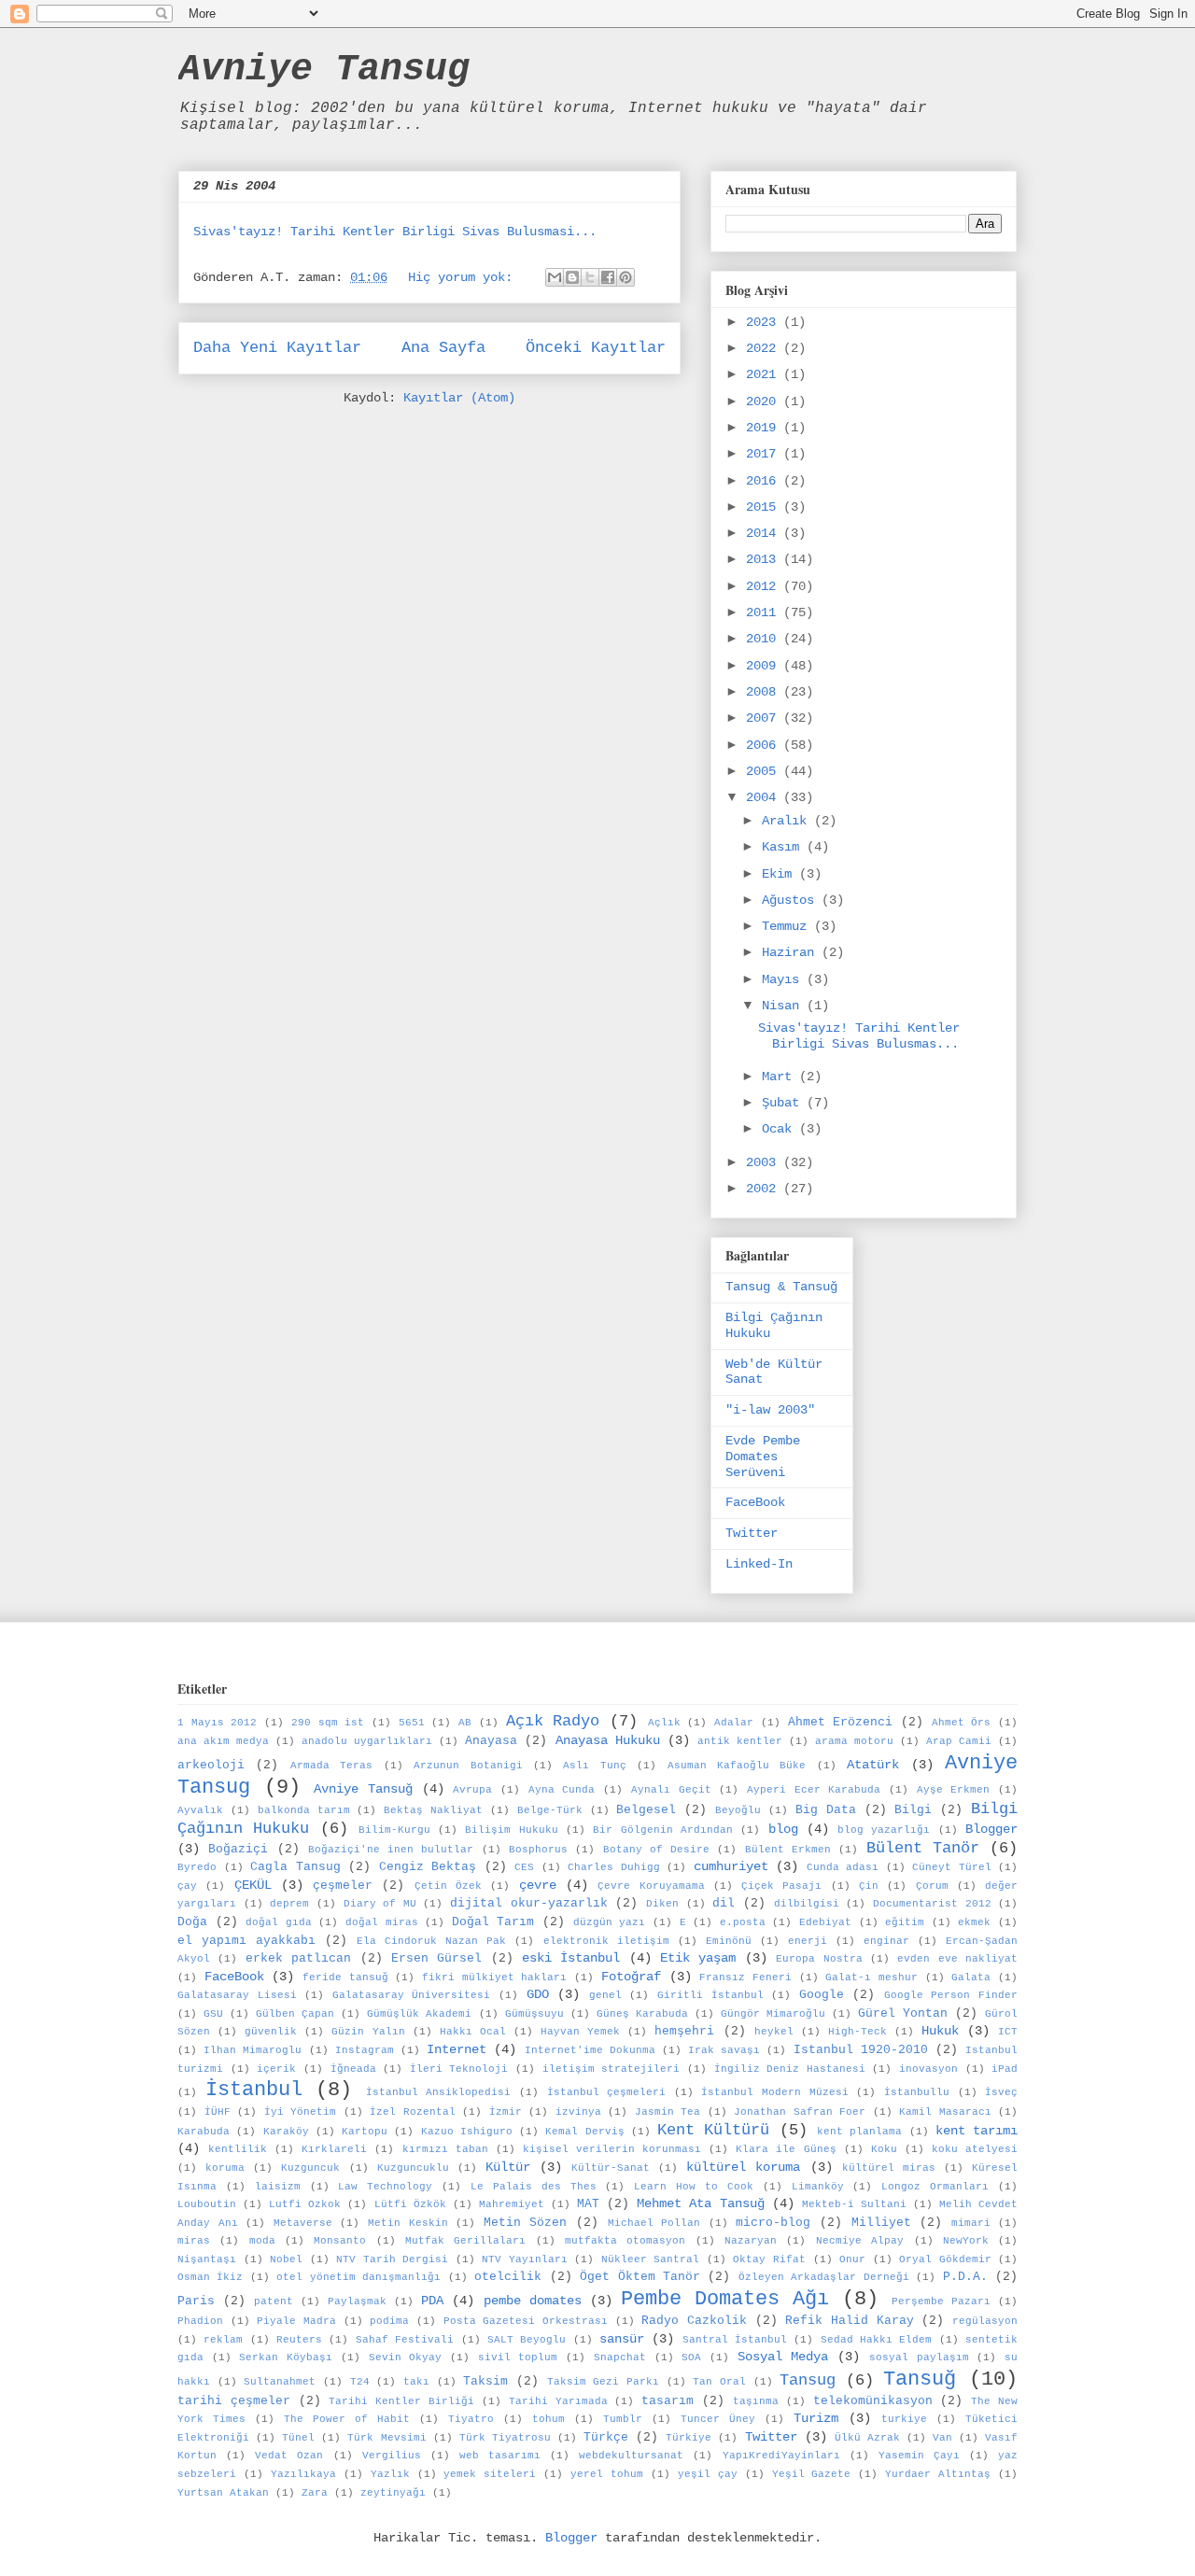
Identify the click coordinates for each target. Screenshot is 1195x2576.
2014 (765, 533)
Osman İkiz (210, 2277)
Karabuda (204, 2132)
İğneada (353, 2069)
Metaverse (303, 2223)
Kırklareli (334, 2149)
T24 (360, 2382)
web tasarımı (500, 2456)
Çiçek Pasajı (781, 1886)
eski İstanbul (571, 1958)
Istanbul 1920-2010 (861, 2050)
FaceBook (755, 1502)
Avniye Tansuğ (363, 1789)
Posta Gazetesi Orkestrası (526, 2321)
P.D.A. (965, 2277)
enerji (808, 1941)
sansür (622, 2339)
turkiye (904, 2419)
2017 (765, 454)
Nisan (784, 1006)
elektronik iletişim (606, 1941)
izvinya (578, 2112)
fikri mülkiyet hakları (494, 1978)
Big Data (826, 1810)
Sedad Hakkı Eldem (877, 2340)
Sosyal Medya (783, 2357)
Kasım (784, 847)
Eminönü (729, 1941)
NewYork (966, 2241)
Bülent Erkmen (788, 1850)
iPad (1005, 2069)
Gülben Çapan (295, 2014)
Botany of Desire (657, 1850)
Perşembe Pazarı (941, 2302)
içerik (276, 2069)
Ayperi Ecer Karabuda (814, 1790)
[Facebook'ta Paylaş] (608, 277)
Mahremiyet (512, 2204)
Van (942, 2438)
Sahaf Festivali (405, 2340)
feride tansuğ (345, 1978)
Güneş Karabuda (642, 2014)
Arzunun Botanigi (468, 1766)
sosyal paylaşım (919, 2358)
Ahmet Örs (962, 1723)
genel (605, 1995)
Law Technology (385, 2187)
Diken (662, 1904)
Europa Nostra (819, 1959)
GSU (213, 2014)
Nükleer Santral (651, 2259)
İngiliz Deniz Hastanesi (790, 2069)
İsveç (1001, 2092)
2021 (765, 374)
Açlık (664, 1723)
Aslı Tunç (594, 1766)
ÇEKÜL (253, 1885)
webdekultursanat (631, 2456)
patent (274, 2302)
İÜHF (218, 2112)
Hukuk (940, 2031)
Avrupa (472, 1790)
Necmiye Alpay (860, 2241)
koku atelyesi (975, 2149)
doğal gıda (279, 1922)
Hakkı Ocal (473, 2032)
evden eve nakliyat (957, 1959)
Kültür (508, 2167)
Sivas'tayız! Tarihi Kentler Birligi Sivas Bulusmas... (859, 1036)
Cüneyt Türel (952, 1867)
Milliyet (881, 2223)
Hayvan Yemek (580, 2032)
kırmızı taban (445, 2149)
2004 (765, 797)
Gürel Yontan (903, 2014)
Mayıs (784, 979)
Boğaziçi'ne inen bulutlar (391, 1850)
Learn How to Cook (694, 2187)
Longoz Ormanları (935, 2187)
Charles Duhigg (614, 1867)
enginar (886, 1941)
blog (783, 1829)
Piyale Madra (296, 2321)
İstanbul (254, 2090)
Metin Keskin (408, 2223)
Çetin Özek (448, 1886)
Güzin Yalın (368, 2032)
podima (389, 2321)
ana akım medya (223, 1741)
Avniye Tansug (324, 70)
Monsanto (340, 2241)
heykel (774, 2032)
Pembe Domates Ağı (725, 2299)
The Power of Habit (347, 2419)
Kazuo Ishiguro (467, 2132)
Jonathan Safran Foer (800, 2112)
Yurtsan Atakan (223, 2493)
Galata (971, 1978)
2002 (765, 1189)
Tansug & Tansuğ (781, 1287)
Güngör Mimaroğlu (773, 2014)
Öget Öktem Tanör (640, 2277)
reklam (223, 2340)
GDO (538, 1994)
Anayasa (491, 1741)
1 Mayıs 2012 (217, 1723)
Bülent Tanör (923, 1848)
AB (465, 1723)
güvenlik (271, 2032)
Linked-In (759, 1564)
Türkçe (606, 2438)
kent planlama (859, 2132)
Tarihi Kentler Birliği (401, 2401)
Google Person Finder (951, 1995)
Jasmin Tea (668, 2112)
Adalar (734, 1723)
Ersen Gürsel (436, 1959)
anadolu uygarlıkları (367, 1741)
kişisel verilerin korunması (612, 2149)
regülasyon (985, 2321)
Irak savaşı (724, 2050)
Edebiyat (825, 1922)
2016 (765, 481)
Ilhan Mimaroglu (253, 2050)
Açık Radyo (553, 1721)
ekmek (974, 1922)
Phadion (200, 2321)
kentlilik (238, 2149)
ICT (1008, 2032)
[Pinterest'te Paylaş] (626, 277)
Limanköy (818, 2187)
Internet (457, 2049)
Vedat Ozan (289, 2456)
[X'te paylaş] (590, 277)
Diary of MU (380, 1904)
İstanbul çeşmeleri (607, 2092)
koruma (225, 2168)
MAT (588, 2204)
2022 (765, 348)
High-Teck (858, 2032)
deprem (289, 1904)
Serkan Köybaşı (286, 2358)
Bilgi (913, 1810)
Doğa (192, 1922)
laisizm (278, 2187)
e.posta (743, 1922)
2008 (765, 692)
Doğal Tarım (493, 1922)
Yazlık (390, 2474)
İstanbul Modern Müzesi (774, 2092)
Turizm (816, 2418)
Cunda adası (843, 1867)
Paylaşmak (357, 2302)
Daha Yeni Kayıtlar (277, 348)
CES (524, 1867)
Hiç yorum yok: (464, 277)
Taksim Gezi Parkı (603, 2382)
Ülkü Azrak (867, 2438)
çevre (538, 1885)
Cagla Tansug (295, 1867)
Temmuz (788, 926)
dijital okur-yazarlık (529, 1904)
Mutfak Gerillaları (465, 2241)
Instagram (365, 2050)
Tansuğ (920, 2379)
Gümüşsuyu (534, 2014)
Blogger (991, 1829)
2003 (765, 1162)
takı (416, 2382)
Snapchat (620, 2358)
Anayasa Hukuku (608, 1740)
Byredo (197, 1867)
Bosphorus (538, 1850)
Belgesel (646, 1810)
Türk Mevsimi (387, 2438)
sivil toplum (518, 2358)
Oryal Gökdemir (945, 2259)
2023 (765, 322)
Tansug (808, 2380)
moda (262, 2241)
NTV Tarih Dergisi (392, 2259)
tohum (548, 2419)
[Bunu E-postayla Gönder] (555, 277)
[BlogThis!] (572, 277)
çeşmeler (343, 1886)
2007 (765, 718)
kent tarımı (977, 2131)
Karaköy (286, 2132)
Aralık (788, 821)
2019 (765, 428)
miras (194, 2241)
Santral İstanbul (735, 2340)
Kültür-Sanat (611, 2168)
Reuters (299, 2340)
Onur (852, 2259)
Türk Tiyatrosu (505, 2438)
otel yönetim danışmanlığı (358, 2277)
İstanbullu (917, 2092)
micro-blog (773, 2223)
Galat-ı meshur (872, 1978)
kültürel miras (889, 2168)
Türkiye (689, 2438)
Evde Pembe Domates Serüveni (763, 1457)
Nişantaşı (207, 2259)
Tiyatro (471, 2419)
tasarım (668, 2401)
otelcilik (508, 2277)
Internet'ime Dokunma (590, 2050)
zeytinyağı (393, 2493)
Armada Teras (331, 1766)
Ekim (780, 874)
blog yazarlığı (884, 1830)
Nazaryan (751, 2241)
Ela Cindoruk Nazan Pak (431, 1941)
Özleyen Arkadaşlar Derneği (824, 2277)
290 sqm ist (328, 1723)
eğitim (905, 1922)
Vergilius (392, 2456)
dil (724, 1904)
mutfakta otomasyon (625, 2241)
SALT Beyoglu (527, 2340)
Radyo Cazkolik (694, 2321)
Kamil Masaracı (945, 2112)
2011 (765, 612)
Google (822, 1995)
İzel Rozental (413, 2112)
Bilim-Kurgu (394, 1830)
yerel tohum (607, 2474)
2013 (765, 559)
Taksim (485, 2382)
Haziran (792, 952)
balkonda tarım (304, 1810)
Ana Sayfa (443, 348)
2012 (765, 586)
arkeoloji (211, 1766)
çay (187, 1886)
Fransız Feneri (745, 1978)
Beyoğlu (738, 1810)
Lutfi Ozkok (305, 2204)
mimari (971, 2223)
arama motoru (854, 1741)
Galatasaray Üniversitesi (412, 1995)
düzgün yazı (610, 1922)
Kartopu (365, 2132)
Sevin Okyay (406, 2358)
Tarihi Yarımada (558, 2401)
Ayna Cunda (562, 1790)
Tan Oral (719, 2382)
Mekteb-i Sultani (854, 2204)
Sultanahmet (280, 2382)
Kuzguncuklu (413, 2168)
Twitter (752, 1533)
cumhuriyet (731, 1866)
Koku (884, 2149)
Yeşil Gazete (812, 2474)
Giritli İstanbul (710, 1995)
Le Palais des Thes (534, 2187)
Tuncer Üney (718, 2419)
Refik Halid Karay (849, 2321)
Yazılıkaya (303, 2474)
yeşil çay (708, 2474)
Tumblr (623, 2419)
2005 (765, 771)
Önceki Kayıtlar (596, 348)
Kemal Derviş (584, 2132)
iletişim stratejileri (612, 2069)
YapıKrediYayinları (781, 2456)
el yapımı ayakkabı (246, 1941)
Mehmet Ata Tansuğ (700, 2203)
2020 (765, 401)
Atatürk (873, 1765)
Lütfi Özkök (410, 2204)
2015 (765, 507)
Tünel (298, 2438)
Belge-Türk (550, 1810)
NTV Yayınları (525, 2259)
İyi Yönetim (301, 2112)
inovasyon (928, 2069)
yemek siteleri (490, 2474)
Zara (315, 2493)
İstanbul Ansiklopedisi (439, 2092)
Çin (869, 1886)
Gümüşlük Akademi (419, 2014)
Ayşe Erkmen (954, 1790)
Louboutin (207, 2204)
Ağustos (792, 900)
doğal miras (382, 1922)
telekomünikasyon (873, 2401)
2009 (765, 666)
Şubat (784, 1103)
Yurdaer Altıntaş (938, 2474)
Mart (780, 1077)
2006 (765, 745)
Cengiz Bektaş (428, 1867)
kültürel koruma (743, 2167)
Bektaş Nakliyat (433, 1810)
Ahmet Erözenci (841, 1723)
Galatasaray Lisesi (237, 1995)
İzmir (506, 2112)
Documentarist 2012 (932, 1904)
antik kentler (740, 1741)
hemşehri (684, 2032)
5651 (412, 1723)
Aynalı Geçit (671, 1790)
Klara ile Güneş (786, 2149)
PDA (432, 2301)
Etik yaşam (698, 1958)
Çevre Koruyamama (651, 1886)
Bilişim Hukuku (511, 1830)
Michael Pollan (654, 2223)
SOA (691, 2358)
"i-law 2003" (770, 1410)
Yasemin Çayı (919, 2456)
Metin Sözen (526, 2223)
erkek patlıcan (298, 1959)
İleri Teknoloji (459, 2069)
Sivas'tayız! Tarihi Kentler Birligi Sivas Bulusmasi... (395, 232)
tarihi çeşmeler (234, 2401)
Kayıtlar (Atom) (459, 398)
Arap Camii (959, 1741)
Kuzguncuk (310, 2168)
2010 (765, 639)
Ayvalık (200, 1810)
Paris (196, 2302)
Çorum (932, 1886)
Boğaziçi (238, 1850)
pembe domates (533, 2301)
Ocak (780, 1129)
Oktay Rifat (769, 2259)
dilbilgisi (807, 1904)
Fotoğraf (631, 1977)
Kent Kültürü (713, 2130)
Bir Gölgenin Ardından (663, 1830)
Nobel (286, 2259)
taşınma (756, 2401)
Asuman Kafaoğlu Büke (737, 1766)
